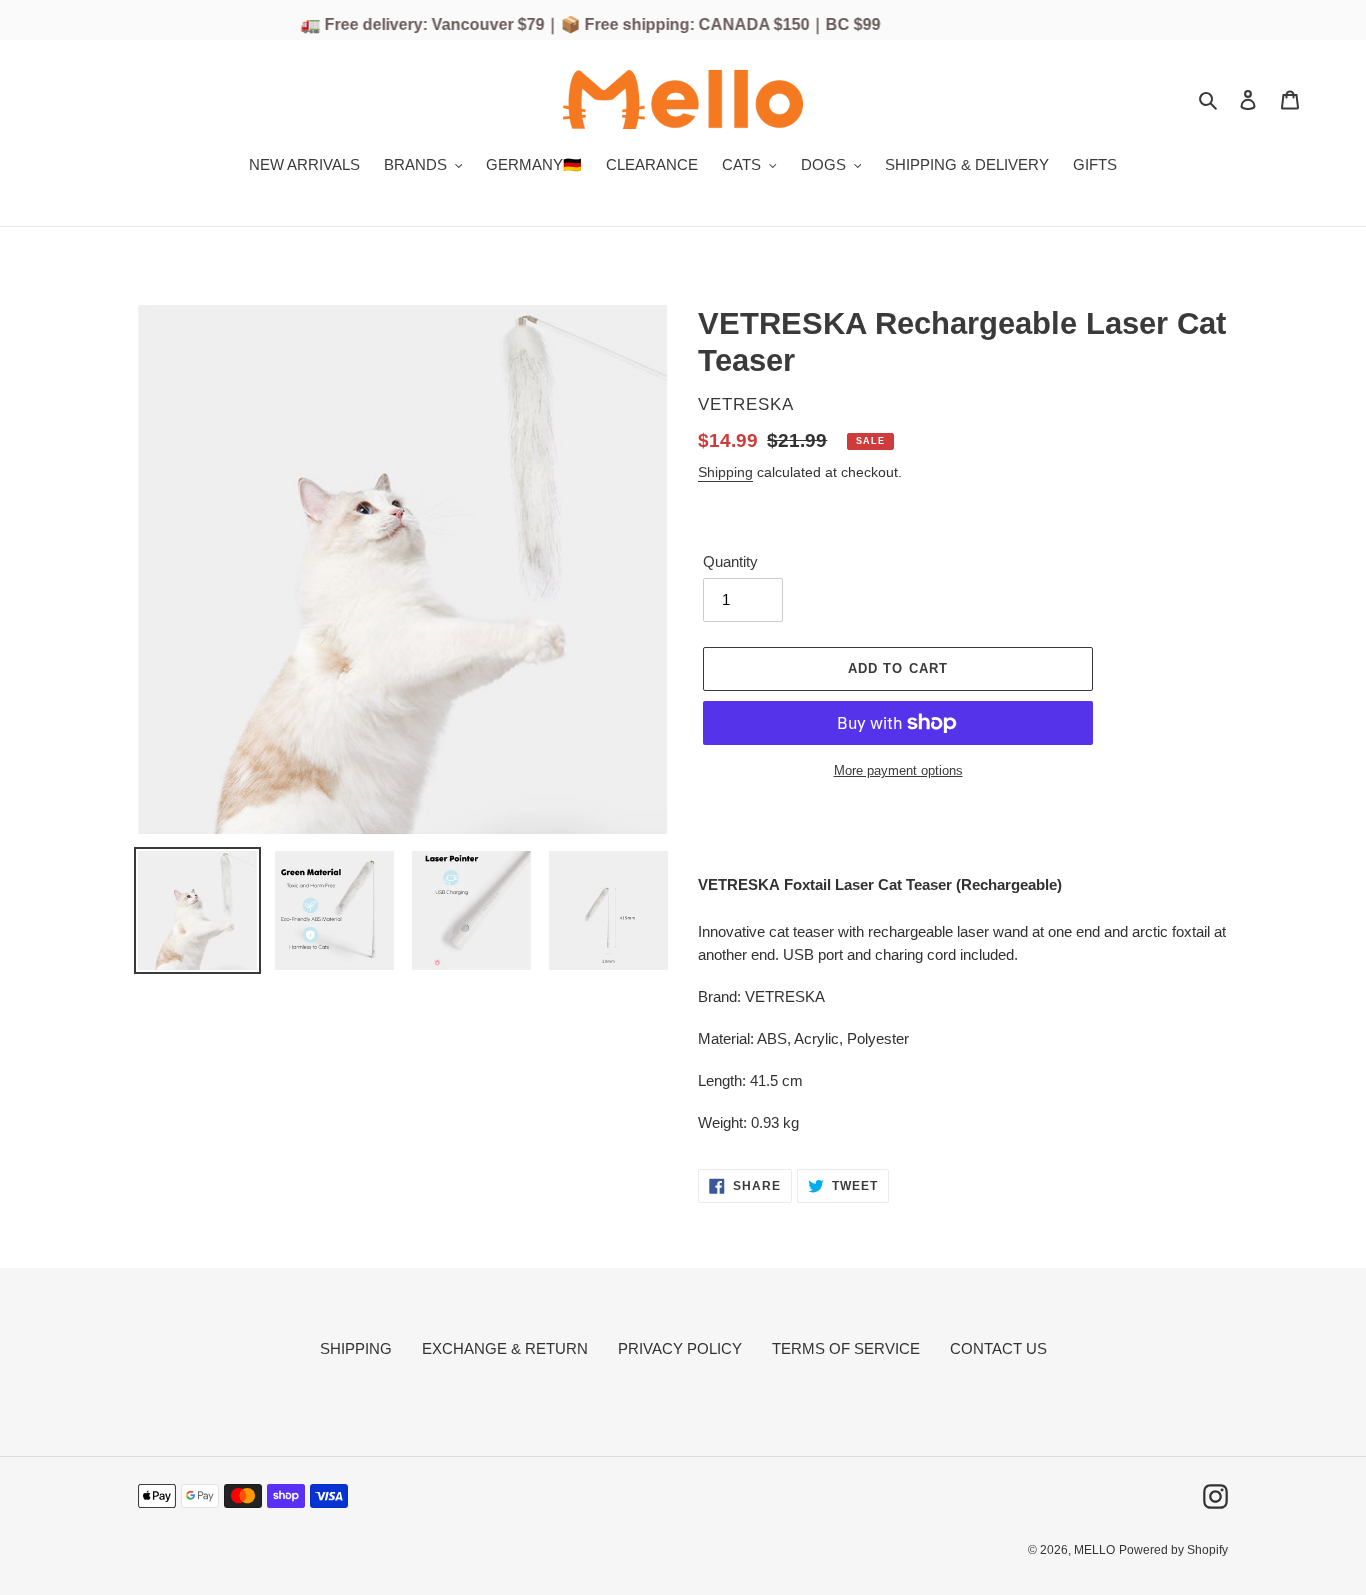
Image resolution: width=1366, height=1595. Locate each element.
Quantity (730, 561)
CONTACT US (998, 1348)
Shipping (725, 472)
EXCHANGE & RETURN (505, 1348)
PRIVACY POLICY (680, 1348)
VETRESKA (746, 404)
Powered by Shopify (1173, 1550)
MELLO (1094, 1550)
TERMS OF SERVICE (846, 1348)
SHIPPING (356, 1348)
